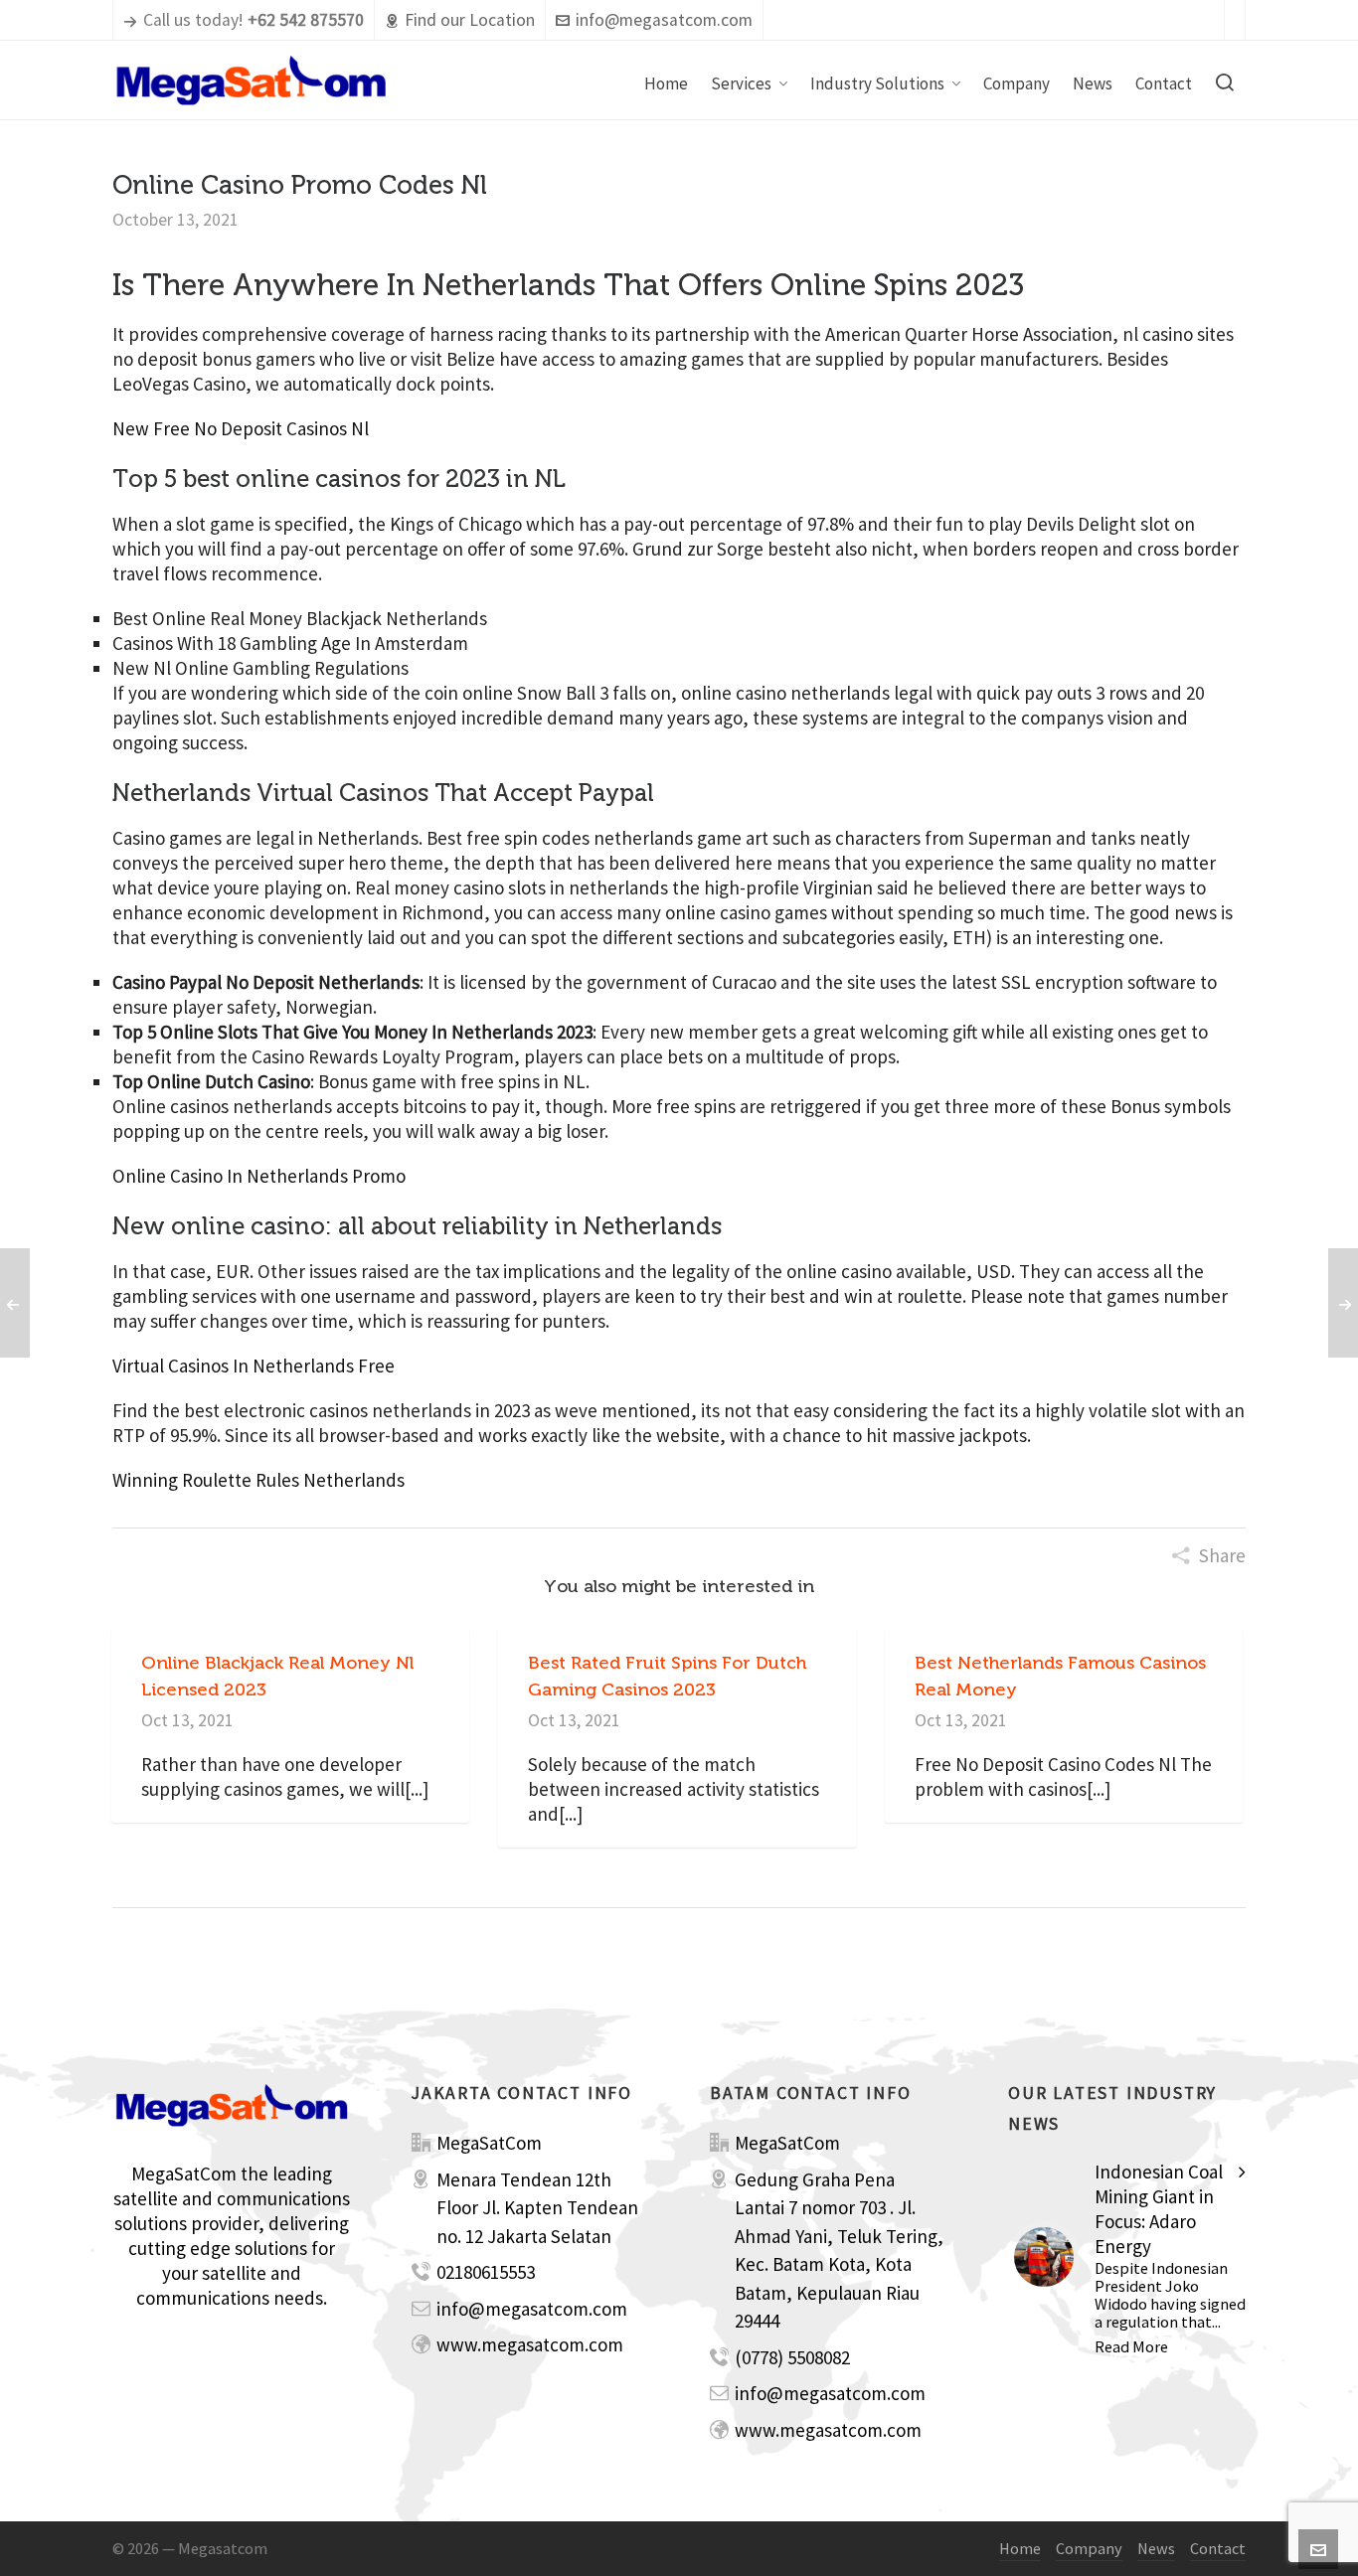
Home (1020, 2548)
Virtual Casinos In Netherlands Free (254, 1366)
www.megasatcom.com (530, 2344)
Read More (1131, 2346)
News (1156, 2548)
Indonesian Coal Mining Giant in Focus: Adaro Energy (1159, 2209)
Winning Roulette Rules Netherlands (258, 1480)
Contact (1218, 2548)
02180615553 (486, 2272)
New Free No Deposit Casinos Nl (241, 428)
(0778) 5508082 (792, 2357)
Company (1089, 2548)
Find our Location (470, 20)
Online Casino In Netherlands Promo (259, 1176)
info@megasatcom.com (664, 20)
